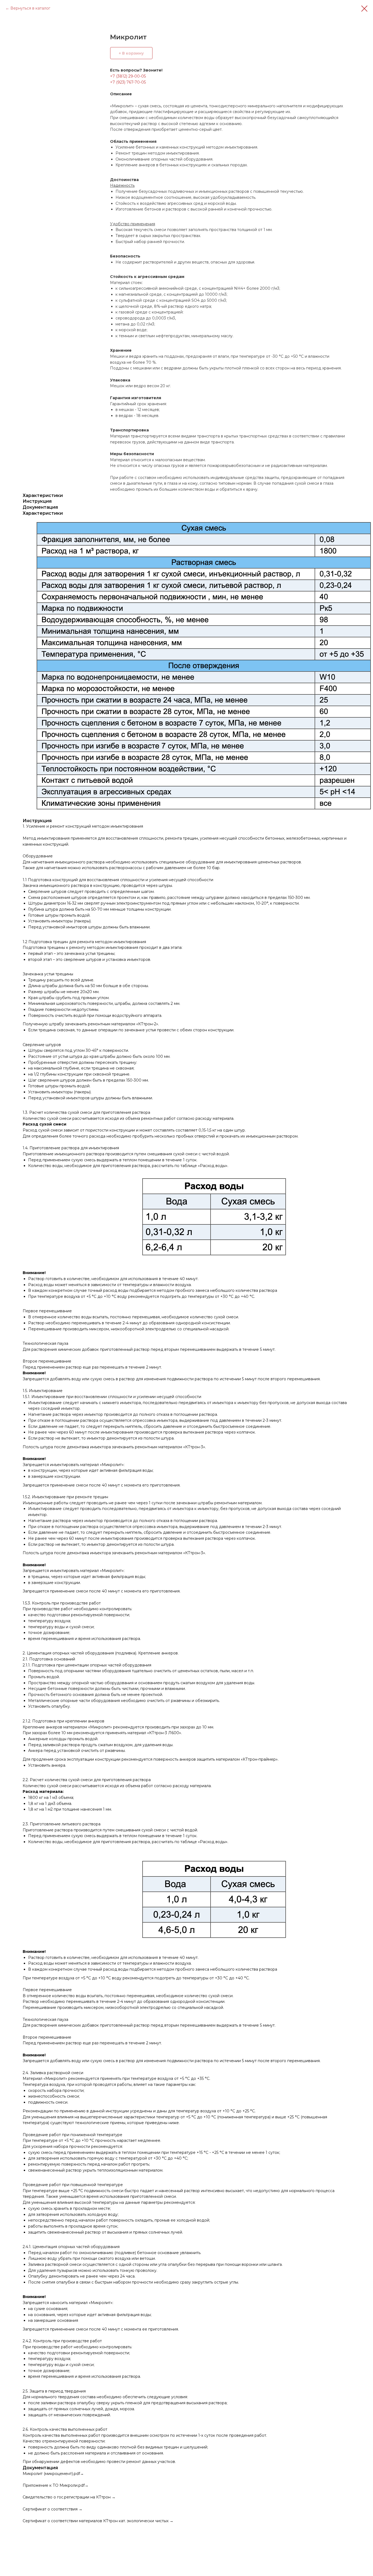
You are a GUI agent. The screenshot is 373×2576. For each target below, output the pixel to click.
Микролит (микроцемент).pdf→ (53, 2474)
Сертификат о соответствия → (53, 2509)
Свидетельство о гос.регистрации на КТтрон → (69, 2497)
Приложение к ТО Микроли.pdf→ (56, 2485)
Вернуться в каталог (30, 8)
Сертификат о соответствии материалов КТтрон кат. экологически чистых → (98, 2521)
